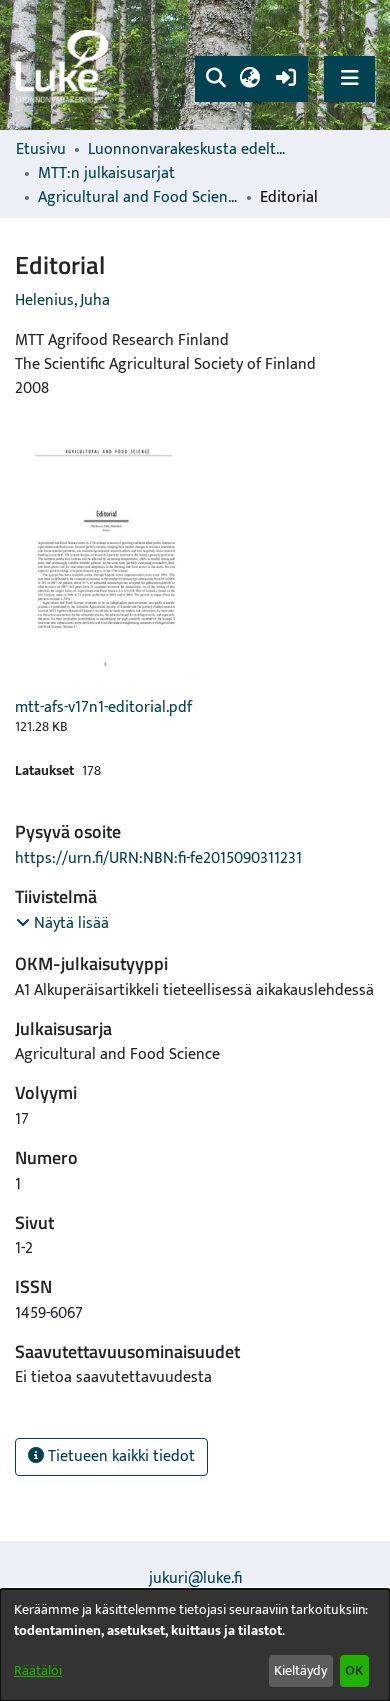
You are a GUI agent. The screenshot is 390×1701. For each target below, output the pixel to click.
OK (354, 1670)
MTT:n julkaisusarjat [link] (106, 174)
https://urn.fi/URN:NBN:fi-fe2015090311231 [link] (158, 858)
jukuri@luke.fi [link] (195, 1578)
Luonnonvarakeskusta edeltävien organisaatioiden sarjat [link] (188, 150)
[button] (215, 79)
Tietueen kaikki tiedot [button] (119, 1456)
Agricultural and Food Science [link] (138, 198)
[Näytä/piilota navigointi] (349, 78)
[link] (65, 65)
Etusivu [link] (41, 150)
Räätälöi (38, 1670)
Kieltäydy (300, 1670)
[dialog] (195, 1645)
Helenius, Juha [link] (62, 300)
